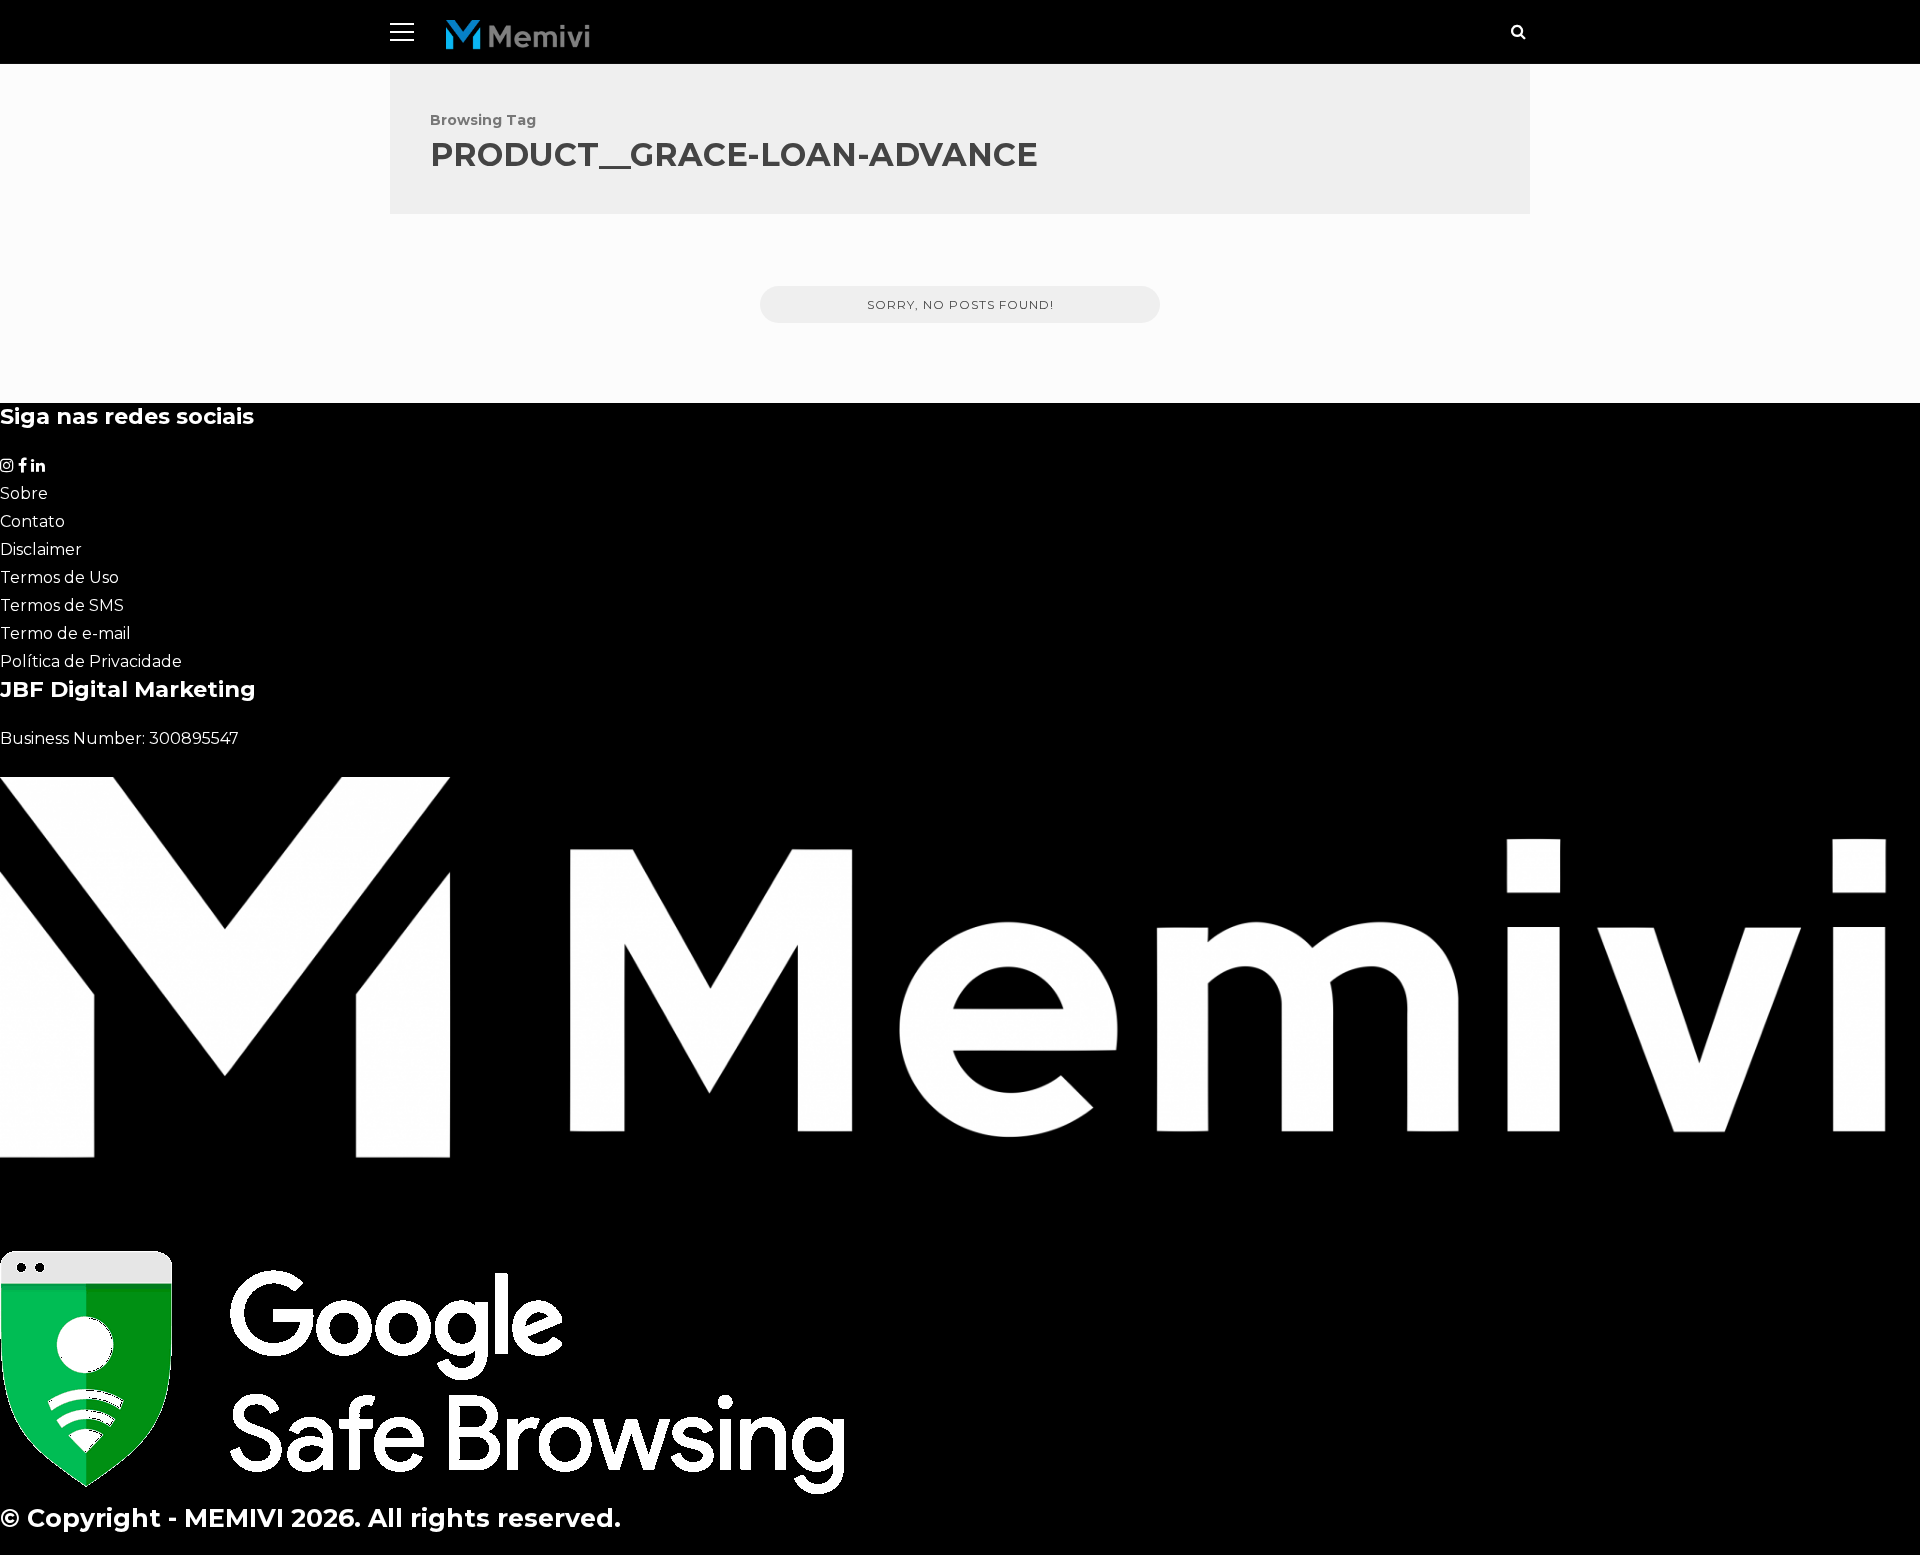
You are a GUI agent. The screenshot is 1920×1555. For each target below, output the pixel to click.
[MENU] (402, 32)
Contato (32, 521)
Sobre (24, 493)
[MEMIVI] (518, 39)
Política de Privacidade (91, 661)
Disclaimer (41, 549)
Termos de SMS (62, 605)
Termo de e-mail (65, 633)
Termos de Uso (59, 577)
